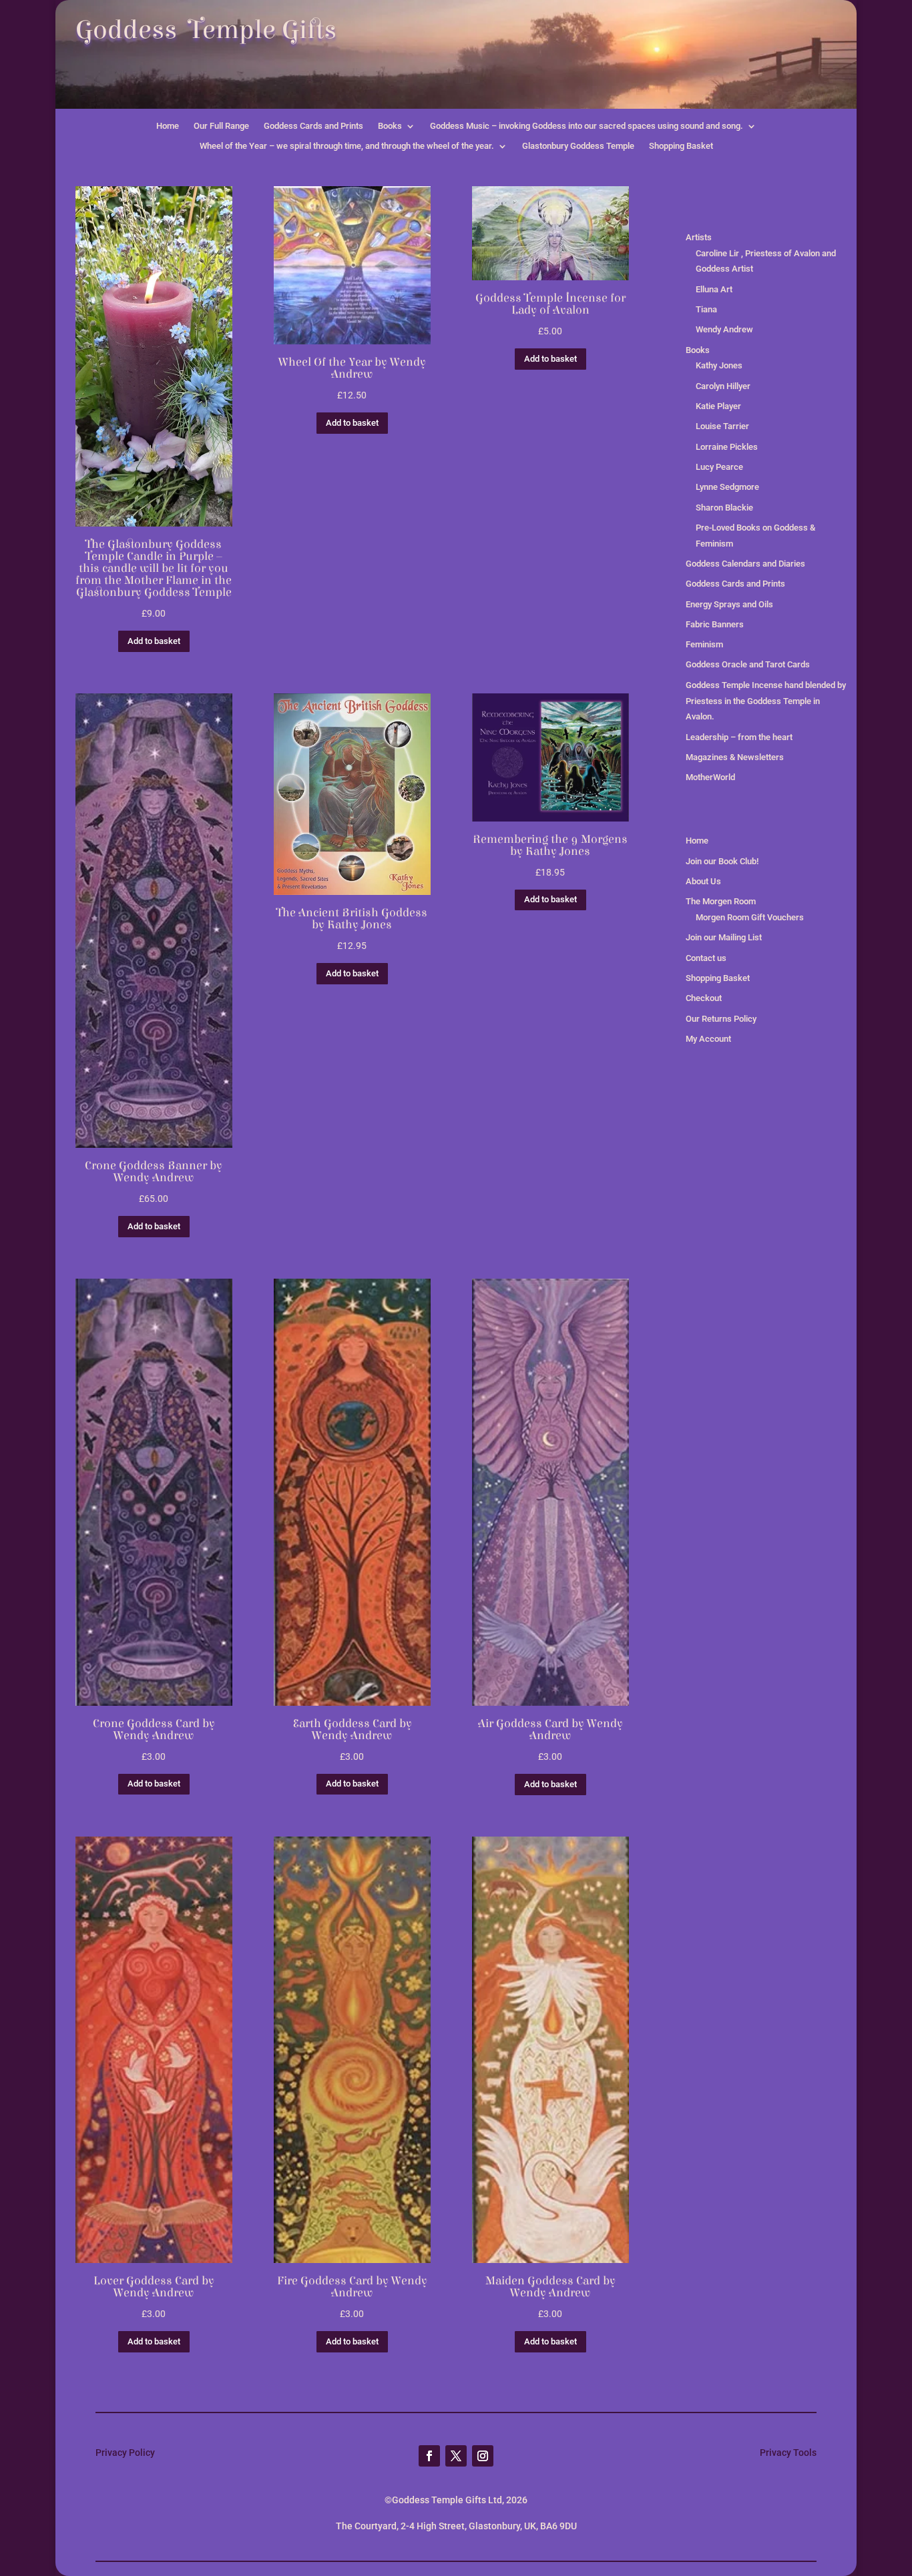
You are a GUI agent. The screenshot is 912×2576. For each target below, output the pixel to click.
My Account (708, 1039)
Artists (699, 237)
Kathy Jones (719, 365)
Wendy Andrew (724, 329)
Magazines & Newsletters (735, 757)
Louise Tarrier (722, 426)
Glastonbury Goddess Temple (578, 146)
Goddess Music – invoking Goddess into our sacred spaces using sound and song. (587, 126)
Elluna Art (714, 289)
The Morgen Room (721, 901)
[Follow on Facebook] (429, 2456)
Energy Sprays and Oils (729, 604)
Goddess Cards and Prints (313, 126)
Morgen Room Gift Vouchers (750, 917)
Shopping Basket (681, 146)
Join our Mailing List (724, 937)
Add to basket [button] (154, 641)
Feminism (704, 644)
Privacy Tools (788, 2453)
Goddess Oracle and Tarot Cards (748, 664)
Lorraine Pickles (727, 447)
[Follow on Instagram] (483, 2456)
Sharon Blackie (724, 508)
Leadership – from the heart (739, 737)
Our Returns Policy (721, 1019)
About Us (703, 881)
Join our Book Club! (722, 861)
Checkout (704, 998)
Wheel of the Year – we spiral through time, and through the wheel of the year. (347, 146)
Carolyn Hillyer (723, 386)
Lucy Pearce (719, 467)
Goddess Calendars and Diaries (745, 564)
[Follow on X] (456, 2456)
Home (168, 126)
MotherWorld (710, 777)
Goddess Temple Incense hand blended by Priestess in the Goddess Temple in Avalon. (766, 701)
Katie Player (718, 406)
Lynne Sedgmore (727, 487)
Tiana (706, 309)
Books (390, 126)
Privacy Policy (125, 2453)
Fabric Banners (715, 624)
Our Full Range (221, 126)
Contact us (706, 958)
